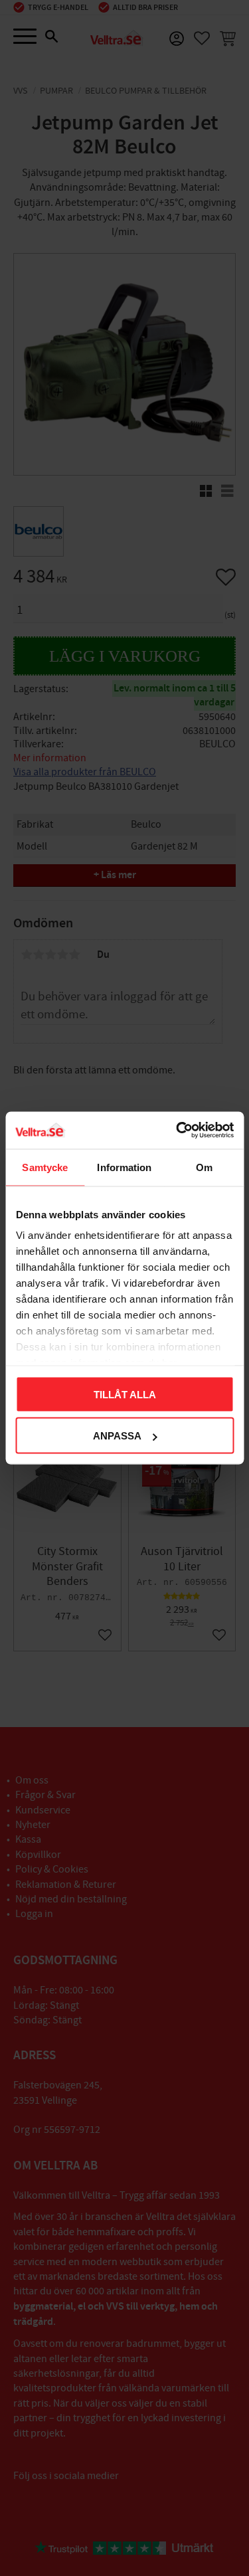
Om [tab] (204, 1167)
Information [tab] (124, 1167)
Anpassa (117, 1436)
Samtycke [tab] (45, 1167)
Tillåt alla (125, 1394)
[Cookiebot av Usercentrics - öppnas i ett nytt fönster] (177, 1131)
